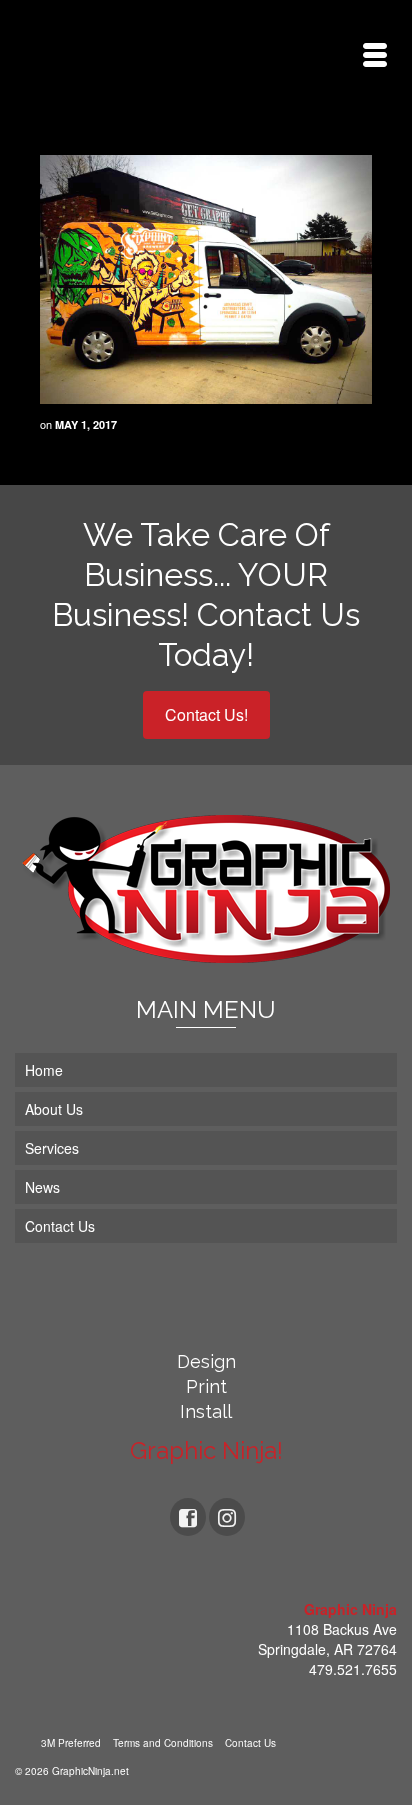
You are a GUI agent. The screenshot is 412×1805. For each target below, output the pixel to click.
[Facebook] (188, 1517)
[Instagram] (227, 1517)
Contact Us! (206, 714)
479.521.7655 (353, 1669)
